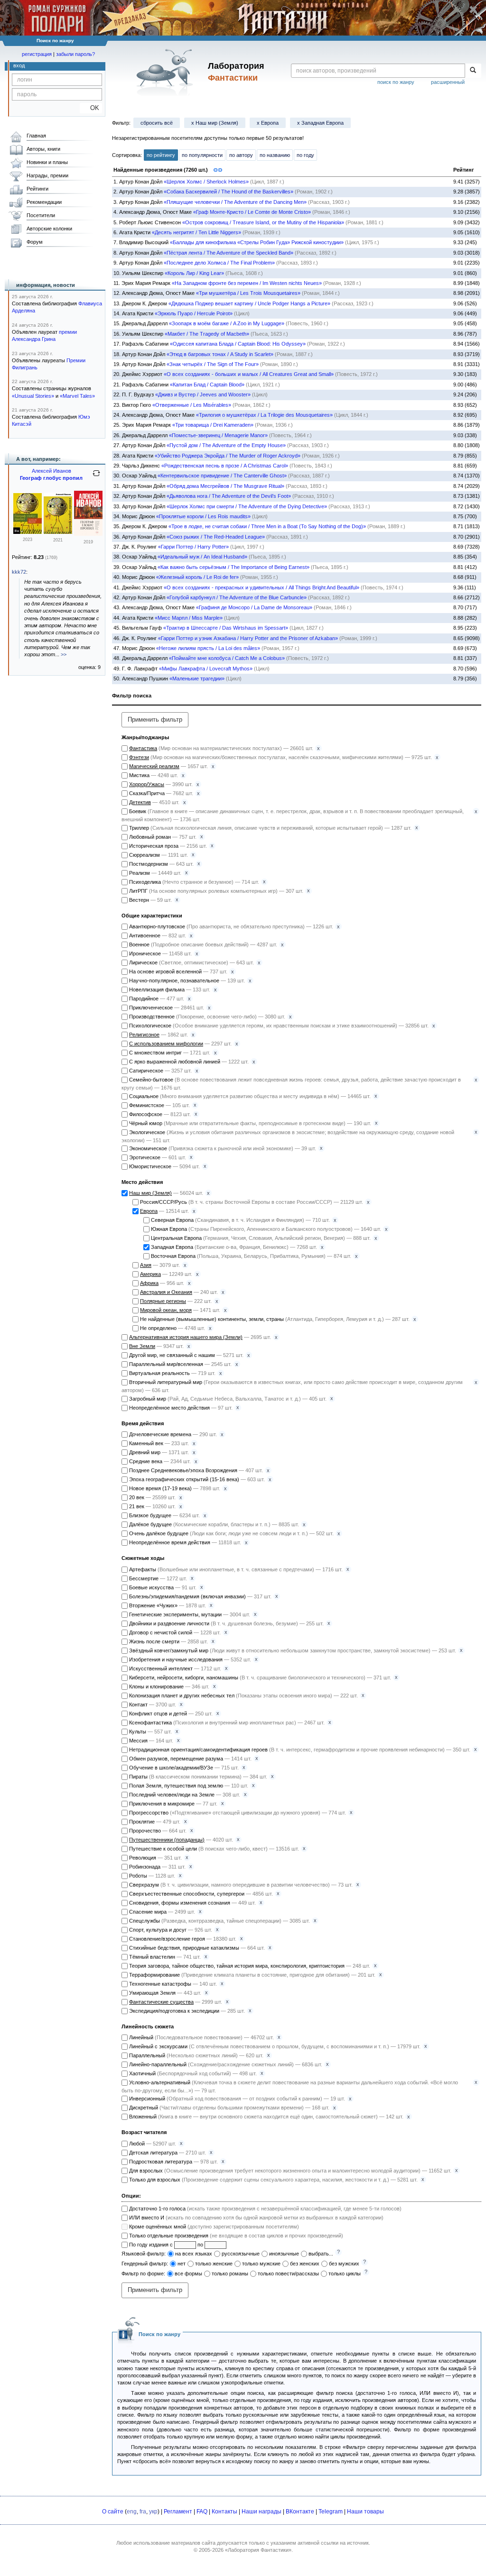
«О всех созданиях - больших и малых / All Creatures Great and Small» (249, 374)
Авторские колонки (49, 229)
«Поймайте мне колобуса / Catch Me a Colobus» (227, 658)
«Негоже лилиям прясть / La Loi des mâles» (208, 648)
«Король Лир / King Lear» (194, 273)
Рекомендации (44, 202)
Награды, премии (47, 175)
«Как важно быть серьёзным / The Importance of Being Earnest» (234, 567)
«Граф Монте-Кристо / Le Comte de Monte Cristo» (252, 212)
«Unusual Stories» (33, 396)
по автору (241, 155)
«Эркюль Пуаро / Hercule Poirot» (194, 313)
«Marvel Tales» (77, 396)
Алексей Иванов (51, 471)
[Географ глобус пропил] (28, 532)
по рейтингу (161, 155)
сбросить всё (157, 123)
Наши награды (262, 2512)
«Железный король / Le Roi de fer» (197, 577)
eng (132, 2512)
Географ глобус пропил (51, 478)
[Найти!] (473, 71)
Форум (35, 242)
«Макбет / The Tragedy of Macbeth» (207, 334)
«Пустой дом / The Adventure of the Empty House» (226, 445)
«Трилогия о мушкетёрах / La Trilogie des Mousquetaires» (264, 415)
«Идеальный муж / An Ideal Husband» (202, 557)
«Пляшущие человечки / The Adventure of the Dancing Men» (235, 202)
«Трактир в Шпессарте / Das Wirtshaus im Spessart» (226, 628)
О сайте (113, 2512)
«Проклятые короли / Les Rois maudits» (203, 516)
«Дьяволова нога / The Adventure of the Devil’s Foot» (229, 496)
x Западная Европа (320, 123)
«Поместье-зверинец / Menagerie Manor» (218, 435)
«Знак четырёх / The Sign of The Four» (213, 364)
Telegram (331, 2512)
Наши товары (365, 2512)
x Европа (268, 123)
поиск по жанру (396, 82)
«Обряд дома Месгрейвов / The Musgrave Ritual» (225, 486)
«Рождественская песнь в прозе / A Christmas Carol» (225, 466)
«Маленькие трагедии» (197, 678)
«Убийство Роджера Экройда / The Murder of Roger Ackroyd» (228, 456)
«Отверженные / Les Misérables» (192, 405)
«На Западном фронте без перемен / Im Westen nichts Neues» (247, 283)
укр (153, 2512)
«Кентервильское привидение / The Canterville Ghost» (222, 476)
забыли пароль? (75, 54)
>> (64, 654)
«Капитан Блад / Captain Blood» (207, 385)
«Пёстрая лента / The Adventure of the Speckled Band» (229, 253)
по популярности (202, 155)
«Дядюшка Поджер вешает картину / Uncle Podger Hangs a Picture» (249, 303)
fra (143, 2512)
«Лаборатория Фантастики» (258, 2550)
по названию (275, 155)
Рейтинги (37, 189)
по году (305, 155)
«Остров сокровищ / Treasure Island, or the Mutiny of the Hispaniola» (263, 222)
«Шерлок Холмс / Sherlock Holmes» (206, 182)
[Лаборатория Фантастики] (166, 72)
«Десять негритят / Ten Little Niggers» (196, 232)
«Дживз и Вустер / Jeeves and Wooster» (203, 394)
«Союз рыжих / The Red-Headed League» (216, 537)
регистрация (37, 54)
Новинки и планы (47, 162)
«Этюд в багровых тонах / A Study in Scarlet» (220, 354)
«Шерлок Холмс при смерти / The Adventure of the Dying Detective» (247, 506)
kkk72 (19, 572)
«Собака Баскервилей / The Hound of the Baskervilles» (229, 192)
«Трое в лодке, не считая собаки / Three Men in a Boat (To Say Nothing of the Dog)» (267, 526)
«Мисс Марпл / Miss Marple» (189, 618)
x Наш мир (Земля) (215, 123)
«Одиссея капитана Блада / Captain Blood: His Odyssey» (238, 344)
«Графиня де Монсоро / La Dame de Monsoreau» (254, 607)
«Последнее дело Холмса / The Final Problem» (219, 263)
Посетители (41, 215)
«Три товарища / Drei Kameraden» (213, 425)
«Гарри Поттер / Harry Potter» (193, 547)
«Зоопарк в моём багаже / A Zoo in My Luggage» (227, 323)
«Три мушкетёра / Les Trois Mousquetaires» (248, 293)
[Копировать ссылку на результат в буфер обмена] (218, 169)
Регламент (178, 2512)
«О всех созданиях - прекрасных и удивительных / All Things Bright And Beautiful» (262, 587)
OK (91, 108)
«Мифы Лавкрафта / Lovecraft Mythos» (206, 669)
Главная (36, 136)
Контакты (224, 2512)
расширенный (448, 82)
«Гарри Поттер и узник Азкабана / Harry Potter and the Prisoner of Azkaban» (248, 638)
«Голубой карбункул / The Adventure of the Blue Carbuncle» (237, 597)
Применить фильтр (155, 720)
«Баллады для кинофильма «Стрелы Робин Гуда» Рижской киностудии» (257, 242)
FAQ (202, 2512)
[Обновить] (96, 477)
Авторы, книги (43, 149)
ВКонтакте (300, 2512)
